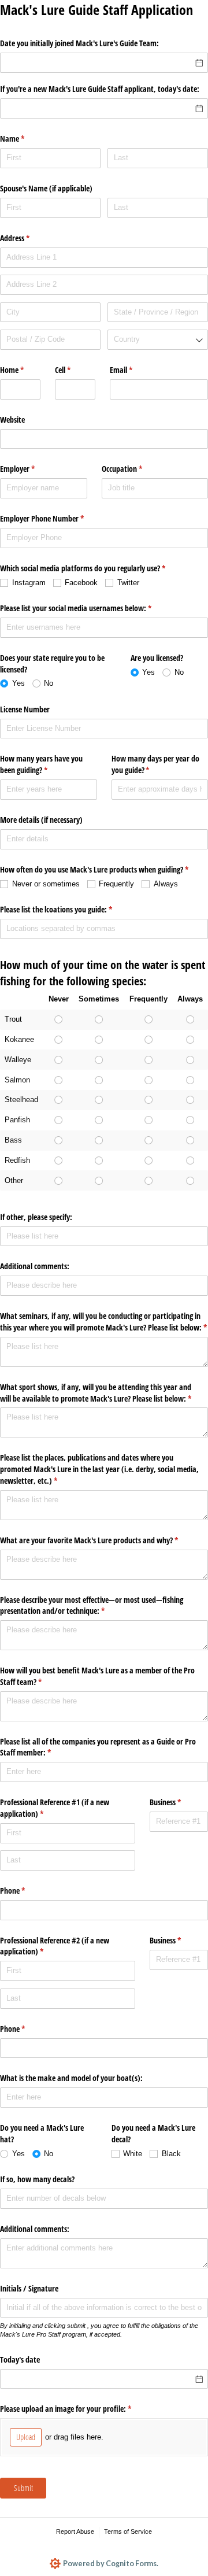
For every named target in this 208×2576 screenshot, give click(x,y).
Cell (75, 370)
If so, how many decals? (37, 2179)
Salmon (17, 1080)
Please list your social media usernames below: (89, 608)
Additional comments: (35, 1266)
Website (12, 420)
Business (179, 1802)
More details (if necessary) (41, 820)
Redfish (17, 1160)
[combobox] (158, 340)
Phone (26, 1891)
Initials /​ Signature (29, 2288)
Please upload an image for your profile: (79, 2409)
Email (135, 370)
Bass (13, 1140)
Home (20, 370)
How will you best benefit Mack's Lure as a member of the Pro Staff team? (97, 1676)
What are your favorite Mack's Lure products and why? (103, 1540)
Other (14, 1180)
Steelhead (21, 1099)
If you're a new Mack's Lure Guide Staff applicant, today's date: (100, 89)
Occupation (135, 469)
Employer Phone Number (55, 518)
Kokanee (19, 1039)
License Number (25, 709)
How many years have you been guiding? (41, 764)
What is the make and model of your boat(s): (71, 2078)
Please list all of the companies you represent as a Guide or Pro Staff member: (98, 1747)
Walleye (18, 1060)
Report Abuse (75, 2531)
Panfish (17, 1120)
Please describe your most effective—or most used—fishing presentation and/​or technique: (92, 1605)
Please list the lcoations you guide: (70, 909)
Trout (13, 1019)
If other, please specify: (36, 1217)
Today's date (20, 2359)
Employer (31, 469)
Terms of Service (128, 2531)
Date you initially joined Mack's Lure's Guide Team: (79, 43)
